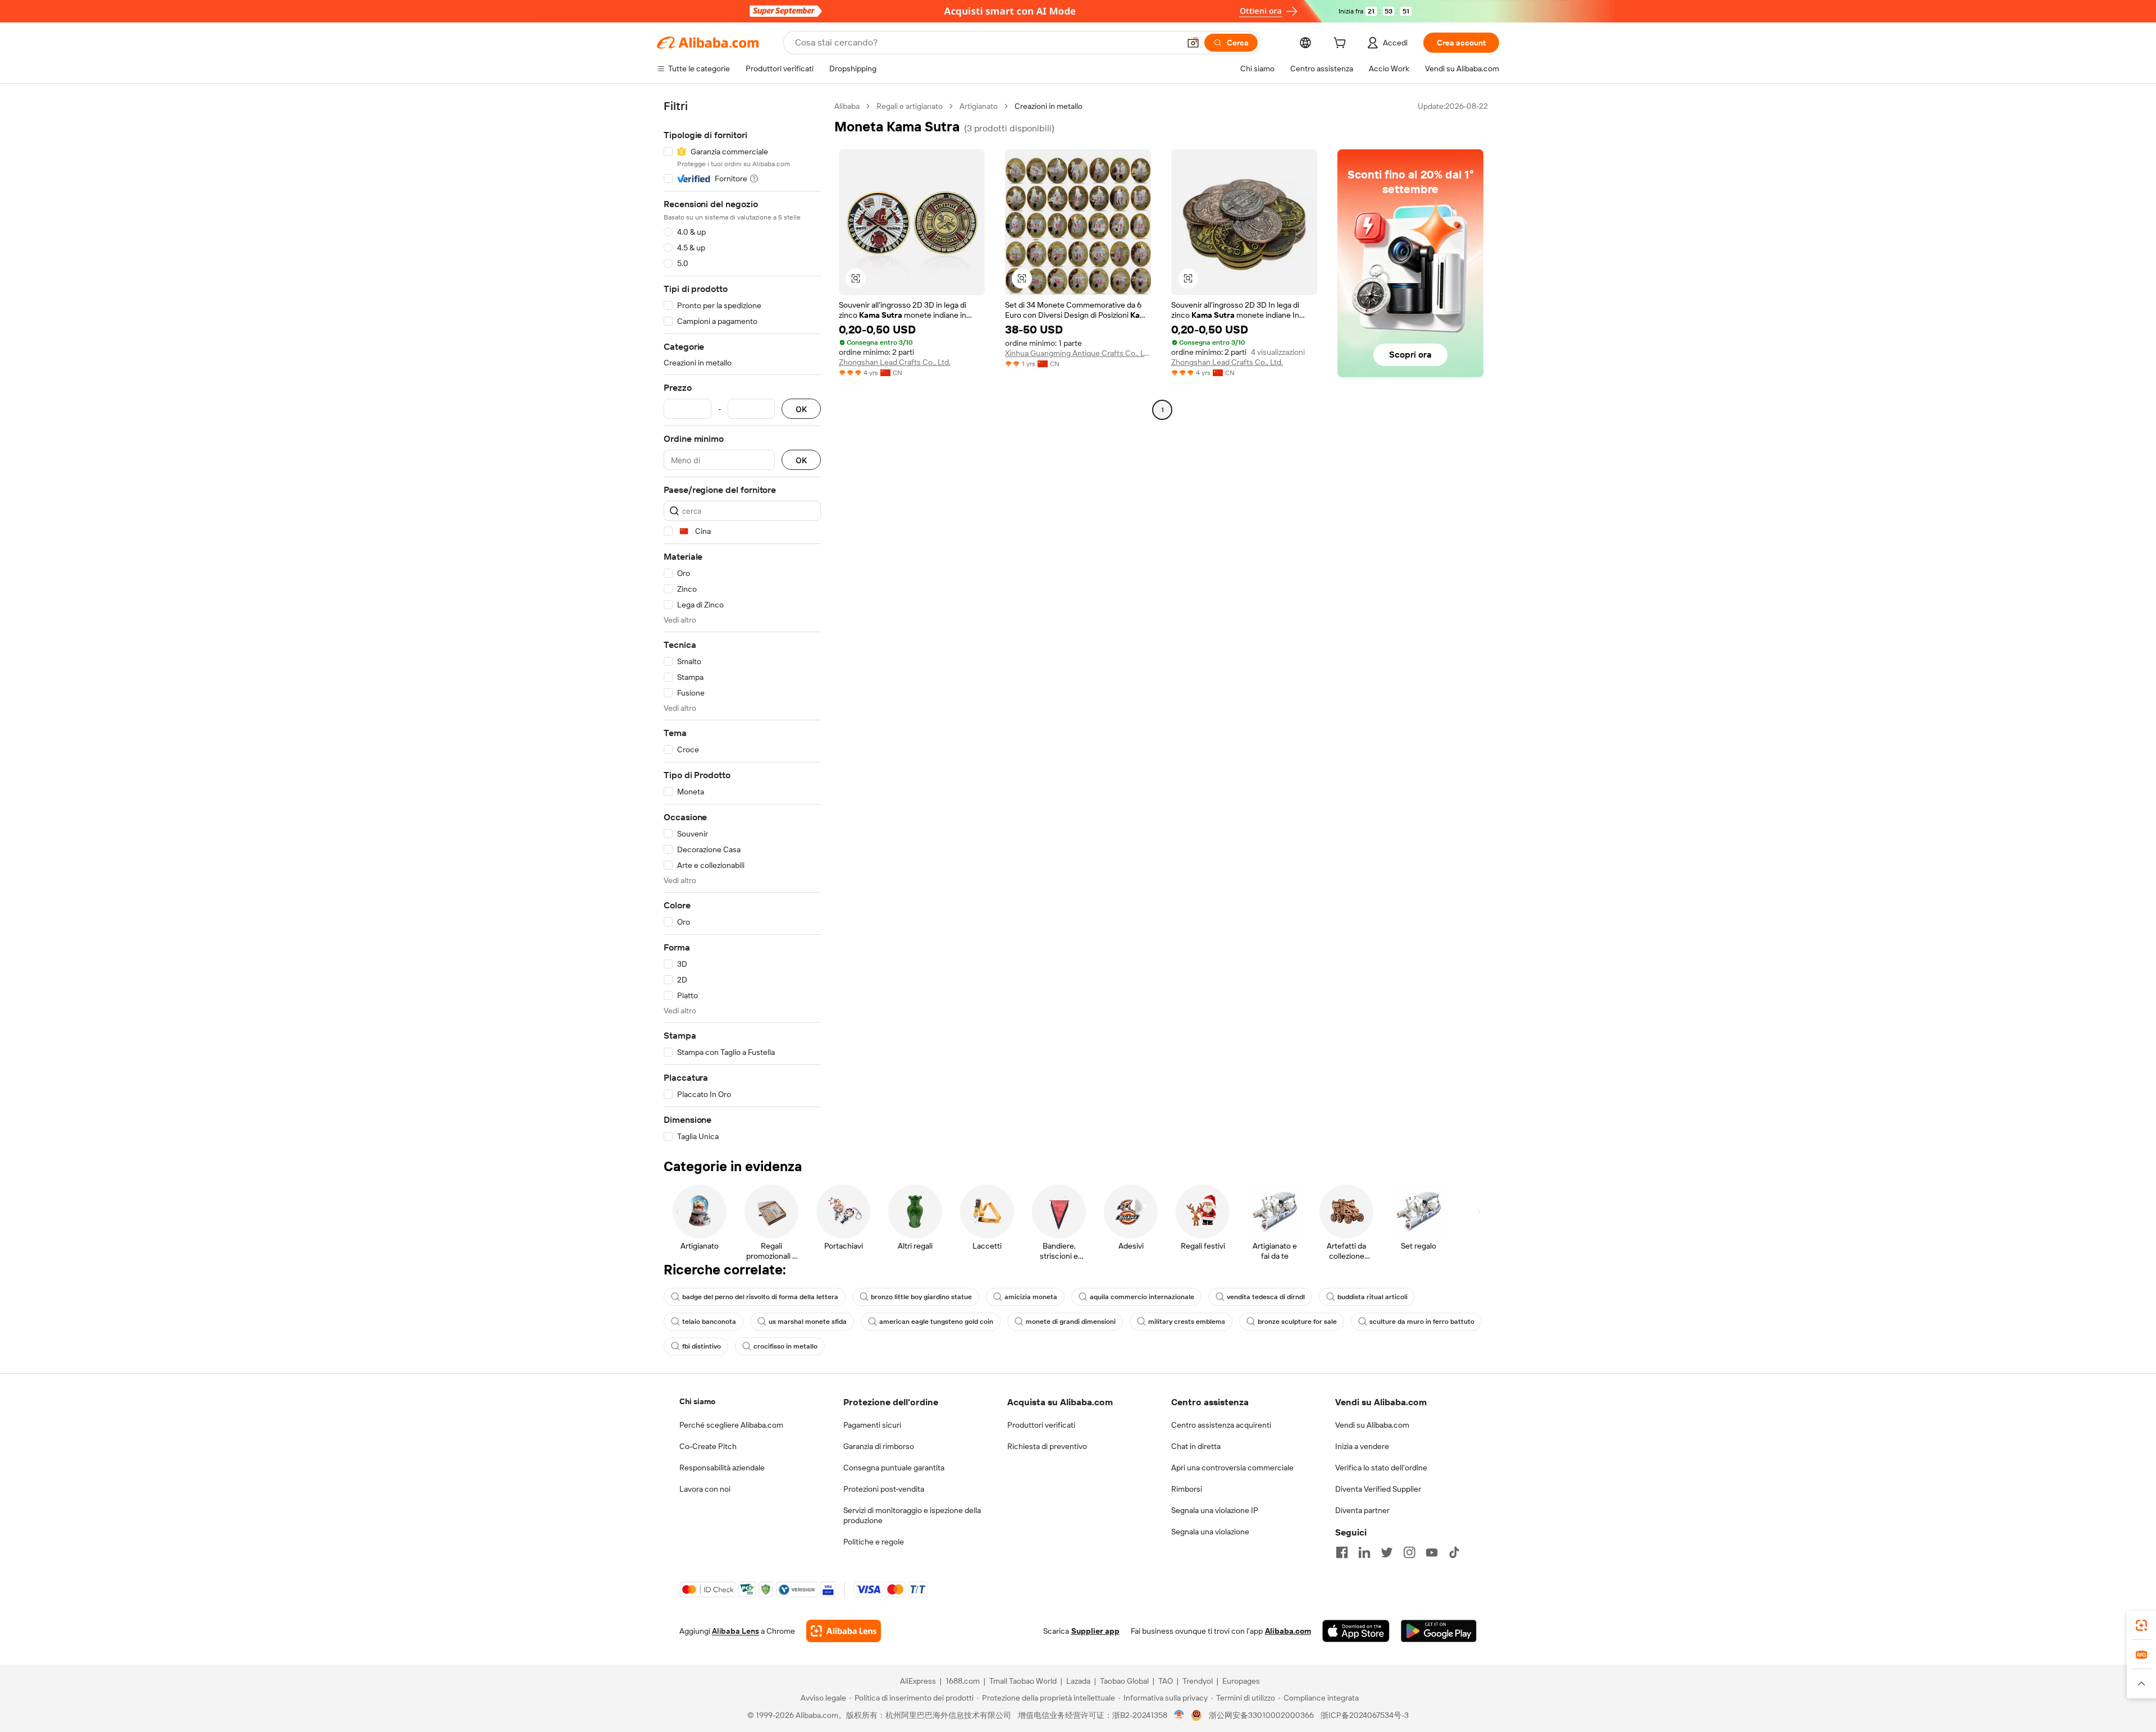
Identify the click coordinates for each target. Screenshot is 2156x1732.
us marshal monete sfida (808, 1322)
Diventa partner (1362, 1510)
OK (801, 409)
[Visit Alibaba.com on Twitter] (1387, 1552)
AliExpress (918, 1681)
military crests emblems (1187, 1322)
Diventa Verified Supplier (1378, 1489)
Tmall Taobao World (1023, 1681)
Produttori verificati (1041, 1425)
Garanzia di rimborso (879, 1446)
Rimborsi (1187, 1489)
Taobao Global (1124, 1681)
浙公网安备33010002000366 (1261, 1715)
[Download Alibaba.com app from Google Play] (1439, 1631)
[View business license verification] (1179, 1715)
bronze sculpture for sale (1297, 1322)
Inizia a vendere (1362, 1446)
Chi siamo (697, 1401)
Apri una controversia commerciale (1232, 1468)
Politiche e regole (874, 1542)
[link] (2141, 1625)
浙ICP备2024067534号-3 (1365, 1715)
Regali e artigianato (910, 106)
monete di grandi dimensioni (1071, 1322)
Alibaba (847, 106)
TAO (1166, 1681)
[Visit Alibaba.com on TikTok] (1454, 1552)
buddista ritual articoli (1372, 1297)
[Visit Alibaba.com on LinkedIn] (1364, 1552)
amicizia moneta (1031, 1297)
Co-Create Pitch (708, 1446)
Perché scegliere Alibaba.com (731, 1425)
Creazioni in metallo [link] (1049, 106)
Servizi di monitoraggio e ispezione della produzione (912, 1515)
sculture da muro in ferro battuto (1422, 1322)
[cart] (1342, 44)
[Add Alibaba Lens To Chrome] (844, 1631)
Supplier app (1095, 1631)
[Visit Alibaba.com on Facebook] (1342, 1552)
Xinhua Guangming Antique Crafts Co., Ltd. (1078, 353)
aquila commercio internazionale (1142, 1297)
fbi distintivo (702, 1346)
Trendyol (1198, 1681)
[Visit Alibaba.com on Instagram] (1409, 1552)
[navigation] (742, 621)
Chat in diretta (1196, 1446)
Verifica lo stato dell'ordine (1381, 1468)
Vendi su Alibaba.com (1372, 1425)
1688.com (963, 1681)
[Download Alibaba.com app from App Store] (1356, 1631)
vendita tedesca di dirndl (1266, 1297)
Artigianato (979, 106)
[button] (1193, 43)
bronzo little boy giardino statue (921, 1297)
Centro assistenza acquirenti (1221, 1425)
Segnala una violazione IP (1215, 1510)
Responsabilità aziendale (722, 1468)
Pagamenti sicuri (872, 1425)
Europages (1241, 1681)
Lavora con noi (705, 1489)
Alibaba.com (1288, 1631)
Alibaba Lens (736, 1631)
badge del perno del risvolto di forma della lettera (760, 1297)
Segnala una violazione (1210, 1532)
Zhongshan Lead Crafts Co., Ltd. (895, 362)
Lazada (1078, 1681)
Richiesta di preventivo (1047, 1446)
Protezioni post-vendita (884, 1489)
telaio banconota (709, 1322)
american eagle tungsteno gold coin (936, 1322)
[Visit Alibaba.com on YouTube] (1432, 1552)
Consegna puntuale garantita (894, 1468)
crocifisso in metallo (785, 1346)
